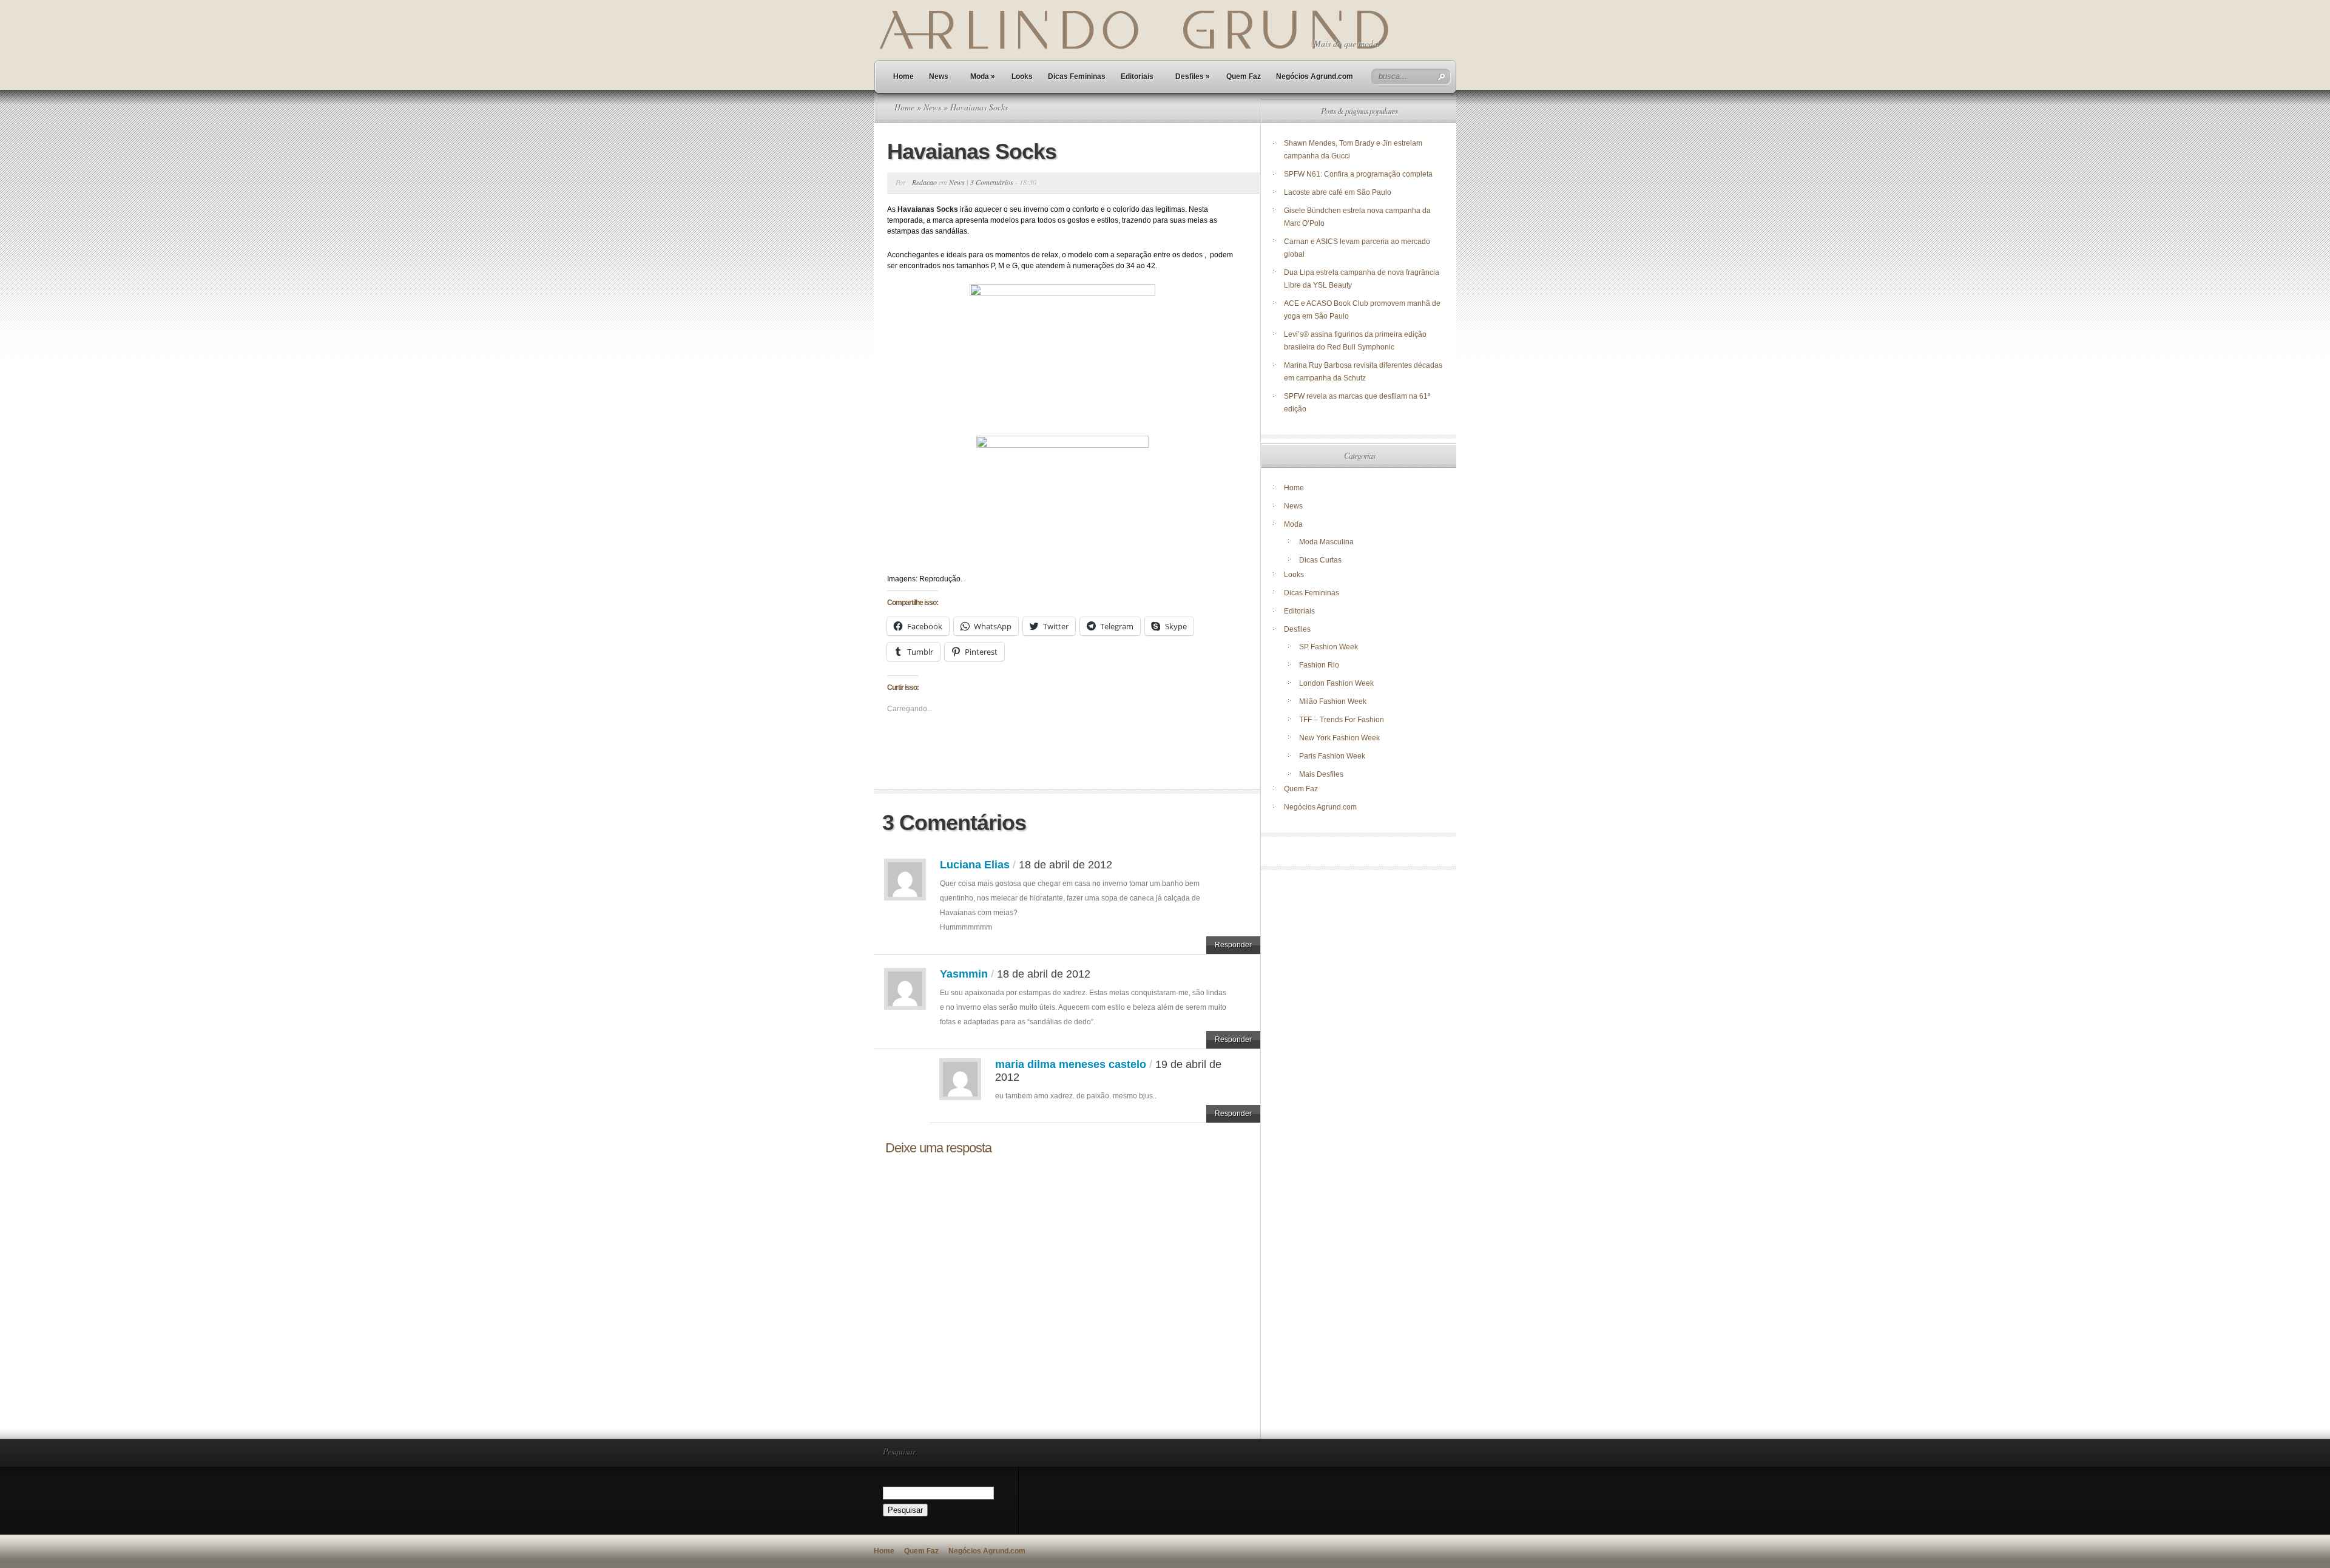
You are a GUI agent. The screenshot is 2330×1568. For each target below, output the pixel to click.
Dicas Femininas (1077, 76)
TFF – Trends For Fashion (1342, 720)
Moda (983, 76)
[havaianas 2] (1062, 498)
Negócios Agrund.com (1315, 76)
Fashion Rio (1319, 665)
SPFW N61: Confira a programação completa (1358, 174)
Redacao (924, 182)
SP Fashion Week (1329, 647)
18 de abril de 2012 (1065, 865)
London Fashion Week (1336, 683)
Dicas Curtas (1320, 560)
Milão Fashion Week (1333, 701)
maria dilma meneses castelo (1071, 1064)
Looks (1022, 76)
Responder (1233, 945)
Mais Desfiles (1321, 774)
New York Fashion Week (1339, 738)
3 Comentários (992, 182)
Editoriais (1137, 76)
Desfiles (1193, 76)
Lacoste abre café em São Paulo (1338, 192)
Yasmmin (964, 974)
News (939, 76)
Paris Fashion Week (1332, 756)
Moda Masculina (1326, 542)
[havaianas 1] (1062, 353)
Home (903, 76)
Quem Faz (1244, 76)
